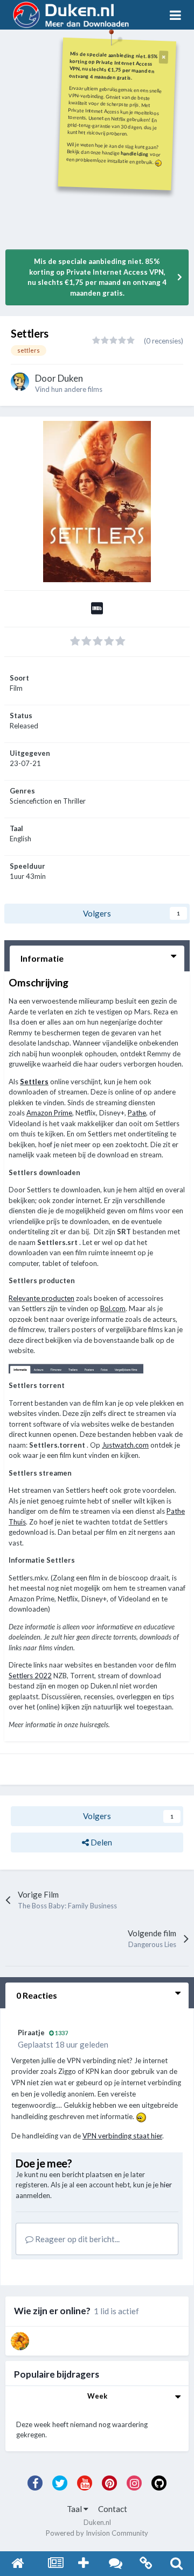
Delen (101, 1842)
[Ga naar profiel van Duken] (20, 382)
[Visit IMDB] (97, 611)
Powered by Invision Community (97, 2533)
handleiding (135, 153)
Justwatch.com (125, 1445)
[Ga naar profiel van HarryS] (20, 2341)
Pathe (137, 1113)
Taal (75, 2509)
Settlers (34, 1082)
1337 (61, 2033)
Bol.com (113, 1308)
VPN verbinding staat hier (122, 2136)
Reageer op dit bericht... (77, 2239)
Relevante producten (41, 1298)
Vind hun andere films (69, 389)
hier (166, 2185)
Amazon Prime (49, 1113)
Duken (70, 378)
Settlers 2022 (30, 1676)
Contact (113, 2509)
